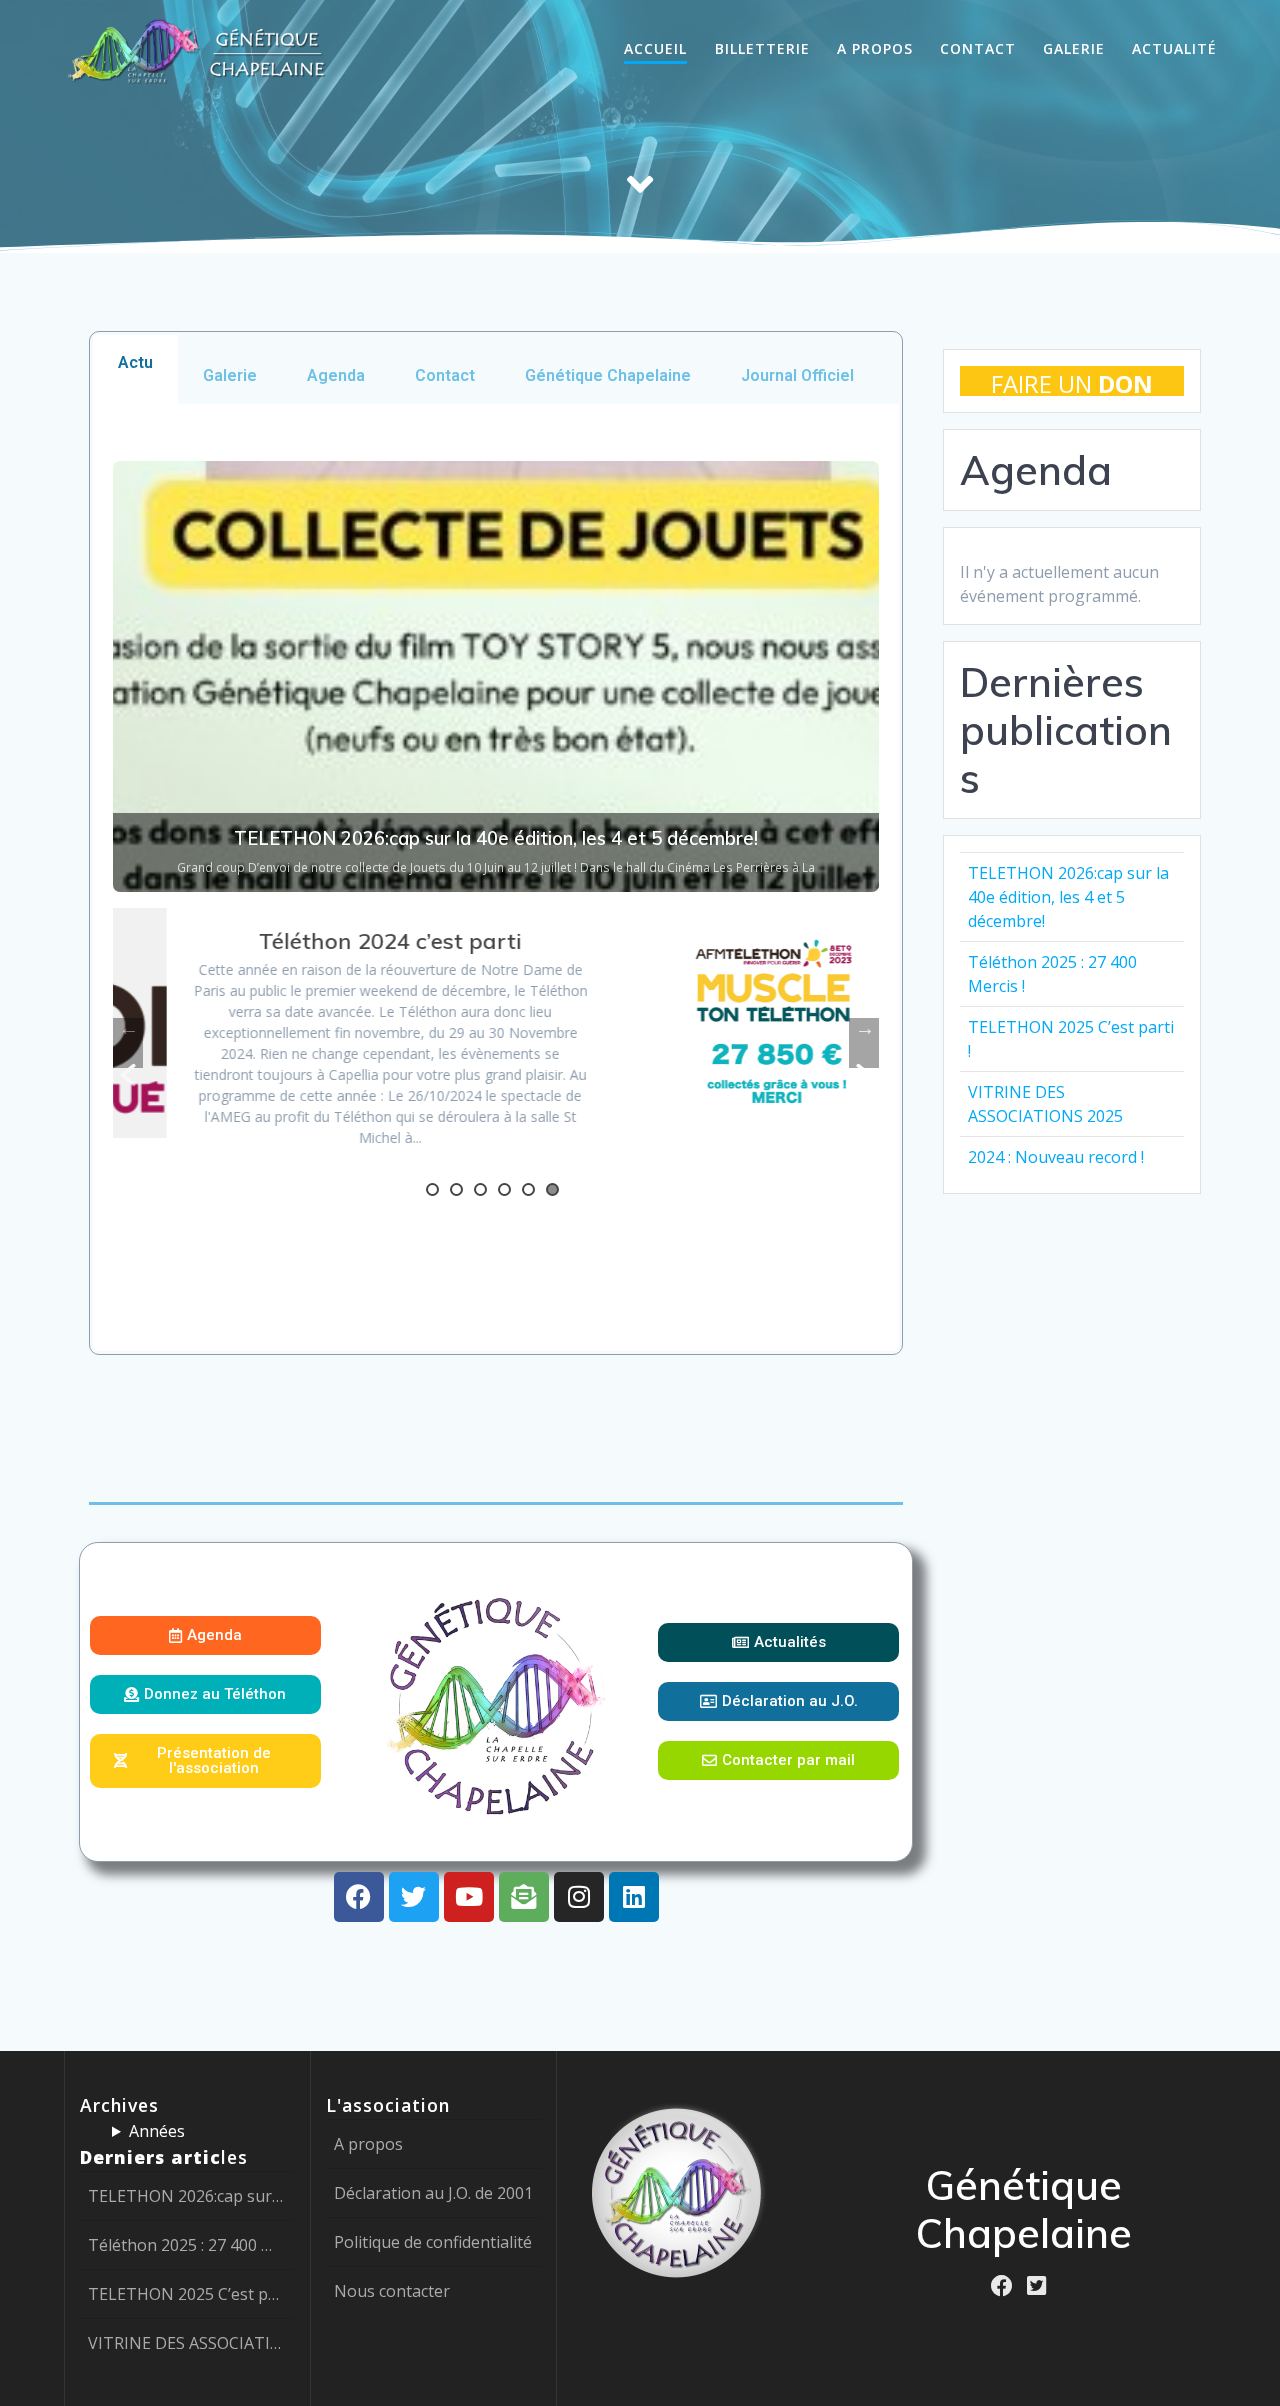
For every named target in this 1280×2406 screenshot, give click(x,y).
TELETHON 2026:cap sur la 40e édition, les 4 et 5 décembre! (1068, 897)
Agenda (1036, 470)
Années (157, 2131)
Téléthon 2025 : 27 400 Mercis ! (187, 2245)
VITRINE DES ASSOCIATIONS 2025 (187, 2343)
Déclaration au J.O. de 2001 (433, 2193)
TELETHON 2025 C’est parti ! (187, 2294)
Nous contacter (392, 2291)
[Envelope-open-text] (524, 1897)
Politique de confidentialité (433, 2242)
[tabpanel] (496, 877)
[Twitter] (414, 1897)
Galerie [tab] (230, 375)
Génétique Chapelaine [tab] (608, 375)
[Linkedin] (634, 1897)
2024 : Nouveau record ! (1056, 1157)
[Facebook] (359, 1897)
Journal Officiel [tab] (797, 375)
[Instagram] (579, 1897)
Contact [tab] (445, 375)
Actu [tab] (135, 362)
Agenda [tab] (336, 375)
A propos (368, 2144)
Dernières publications (1066, 730)
